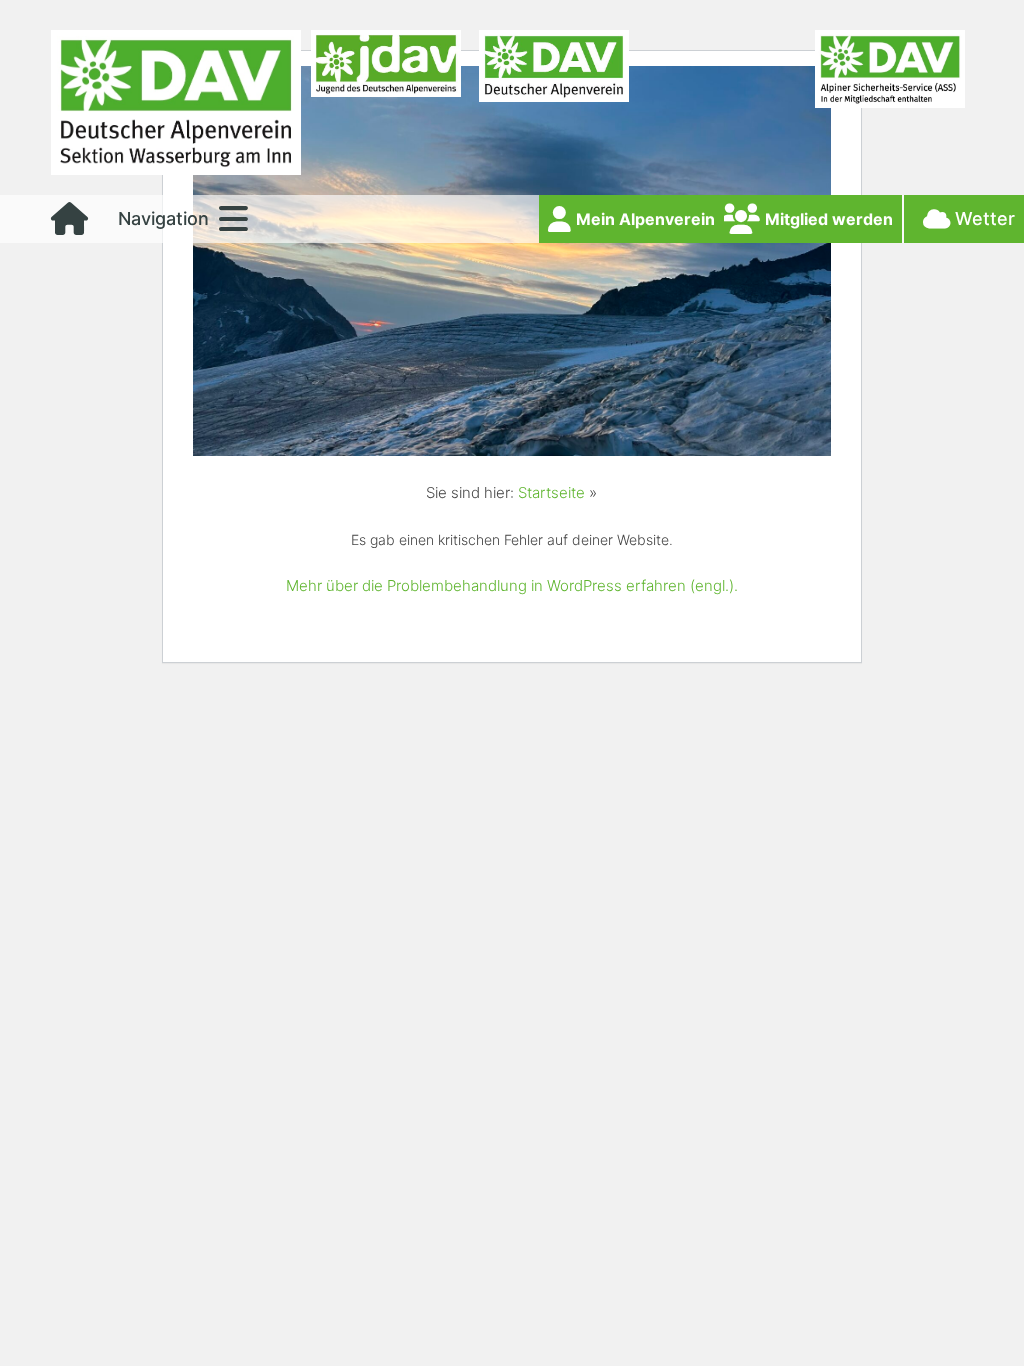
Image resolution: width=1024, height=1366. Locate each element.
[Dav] (554, 107)
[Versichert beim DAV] (890, 107)
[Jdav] (386, 107)
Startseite (551, 492)
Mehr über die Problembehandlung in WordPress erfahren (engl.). (512, 585)
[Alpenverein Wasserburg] (176, 169)
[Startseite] (69, 225)
